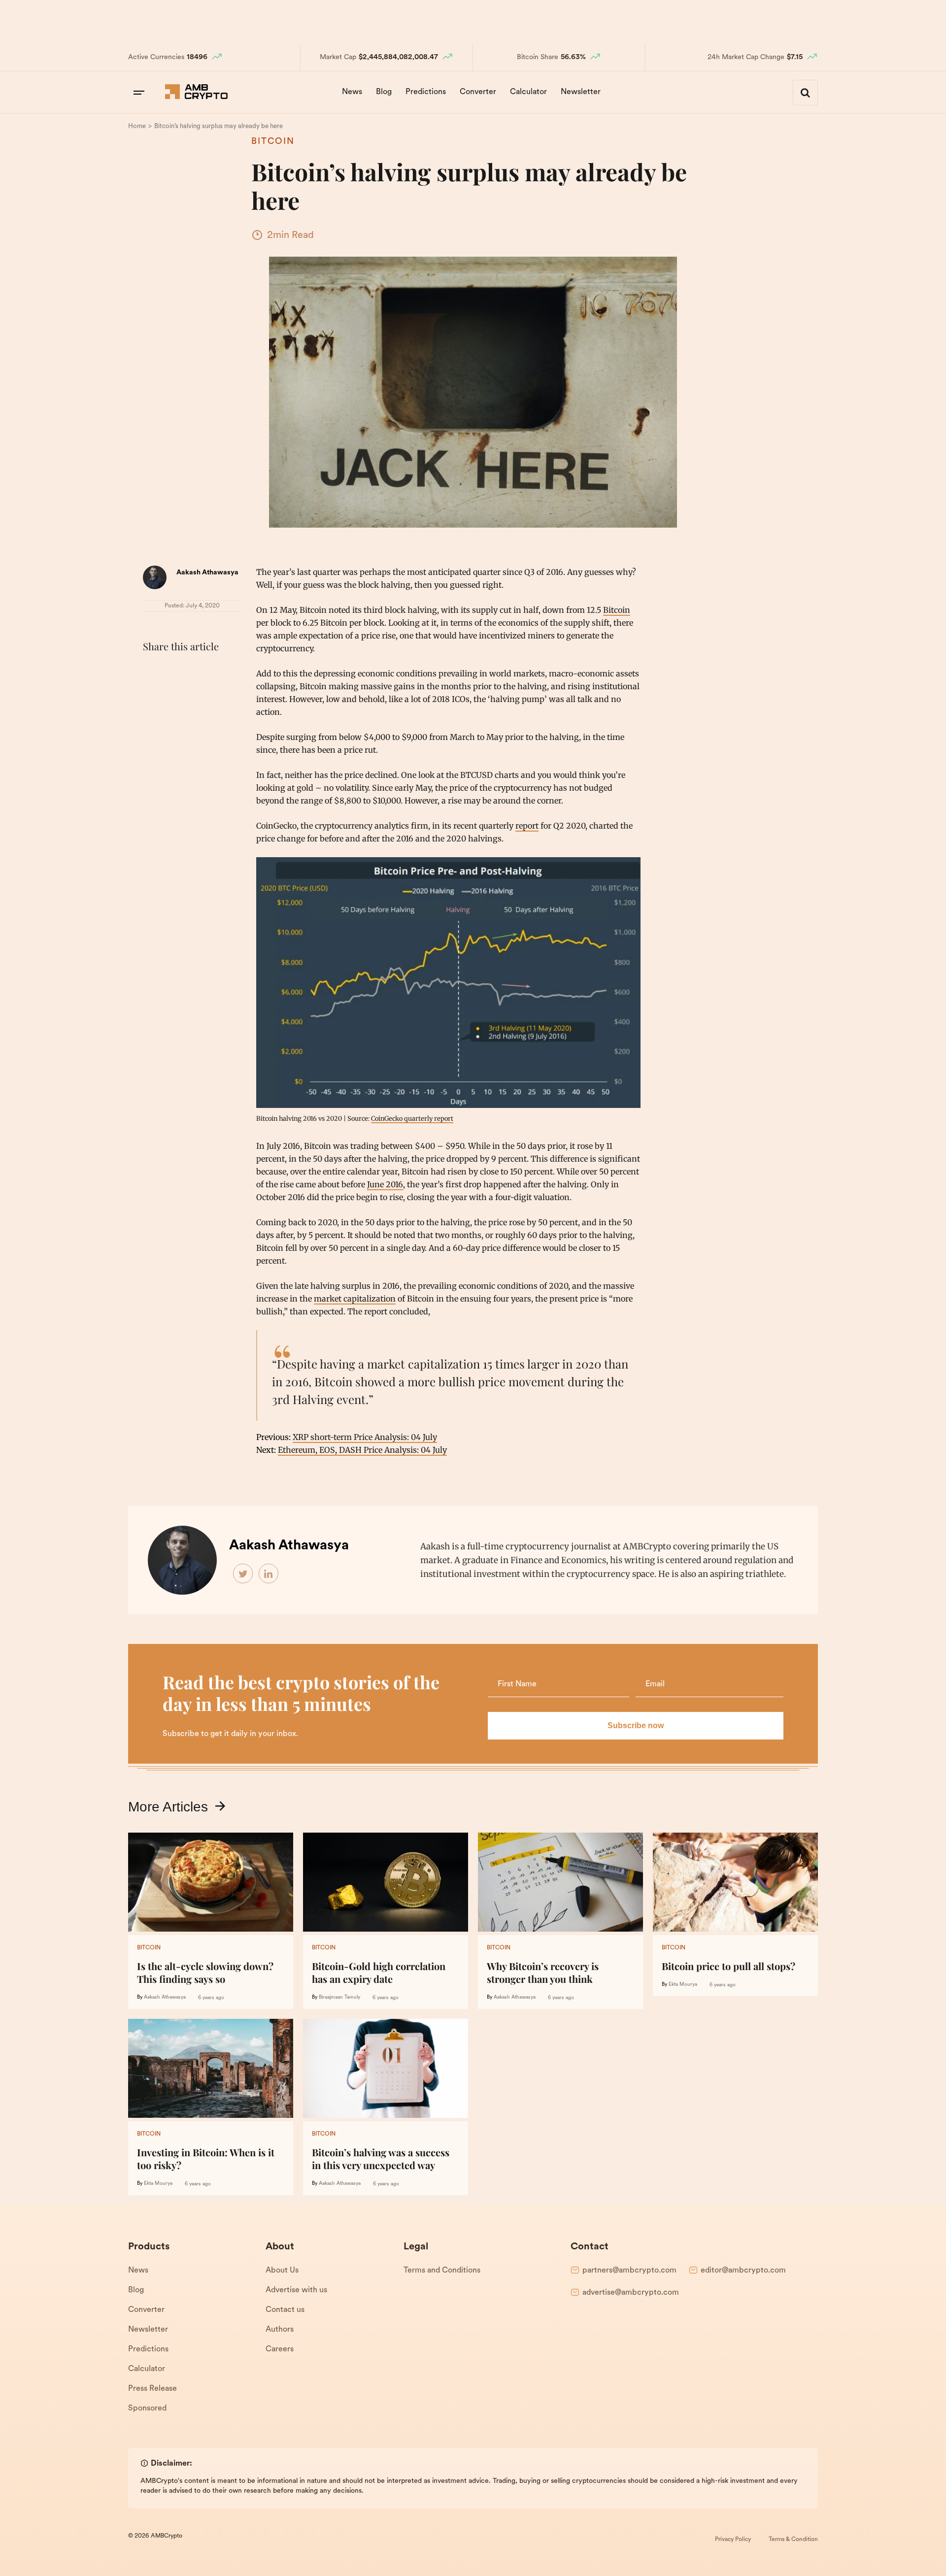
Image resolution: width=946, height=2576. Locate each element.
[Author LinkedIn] (269, 1574)
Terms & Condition (793, 2540)
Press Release (152, 2389)
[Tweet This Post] (174, 671)
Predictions (426, 92)
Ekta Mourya (683, 1985)
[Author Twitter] (243, 1574)
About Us (282, 2271)
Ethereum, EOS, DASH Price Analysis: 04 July (362, 1450)
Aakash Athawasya (207, 573)
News (352, 92)
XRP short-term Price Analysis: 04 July (365, 1437)
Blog (384, 92)
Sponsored (147, 2409)
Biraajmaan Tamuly (339, 1997)
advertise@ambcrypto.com (631, 2293)
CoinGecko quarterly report (412, 1118)
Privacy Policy (733, 2540)
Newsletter (581, 92)
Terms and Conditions (442, 2271)
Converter (478, 92)
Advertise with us (296, 2290)
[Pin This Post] (196, 671)
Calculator (528, 92)
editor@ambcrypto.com (743, 2271)
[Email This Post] (218, 671)
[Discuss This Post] (153, 694)
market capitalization (355, 1299)
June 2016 (385, 1184)
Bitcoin (273, 142)
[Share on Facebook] (153, 671)
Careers (280, 2349)
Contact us (285, 2310)
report (527, 826)
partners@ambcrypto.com (629, 2271)
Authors (280, 2330)
